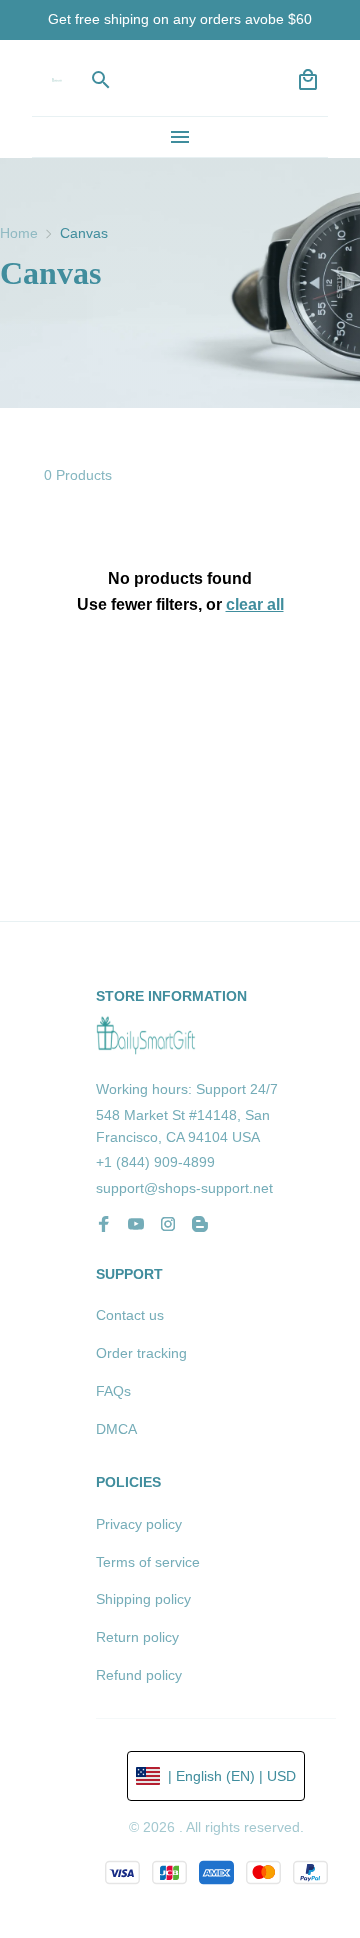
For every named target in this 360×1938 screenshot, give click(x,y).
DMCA (116, 1429)
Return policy (137, 1637)
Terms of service (148, 1562)
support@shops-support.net (184, 1188)
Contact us (130, 1315)
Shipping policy (143, 1599)
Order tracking (141, 1353)
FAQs (113, 1391)
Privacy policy (139, 1524)
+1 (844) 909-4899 (155, 1162)
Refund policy (139, 1675)
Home (19, 233)
